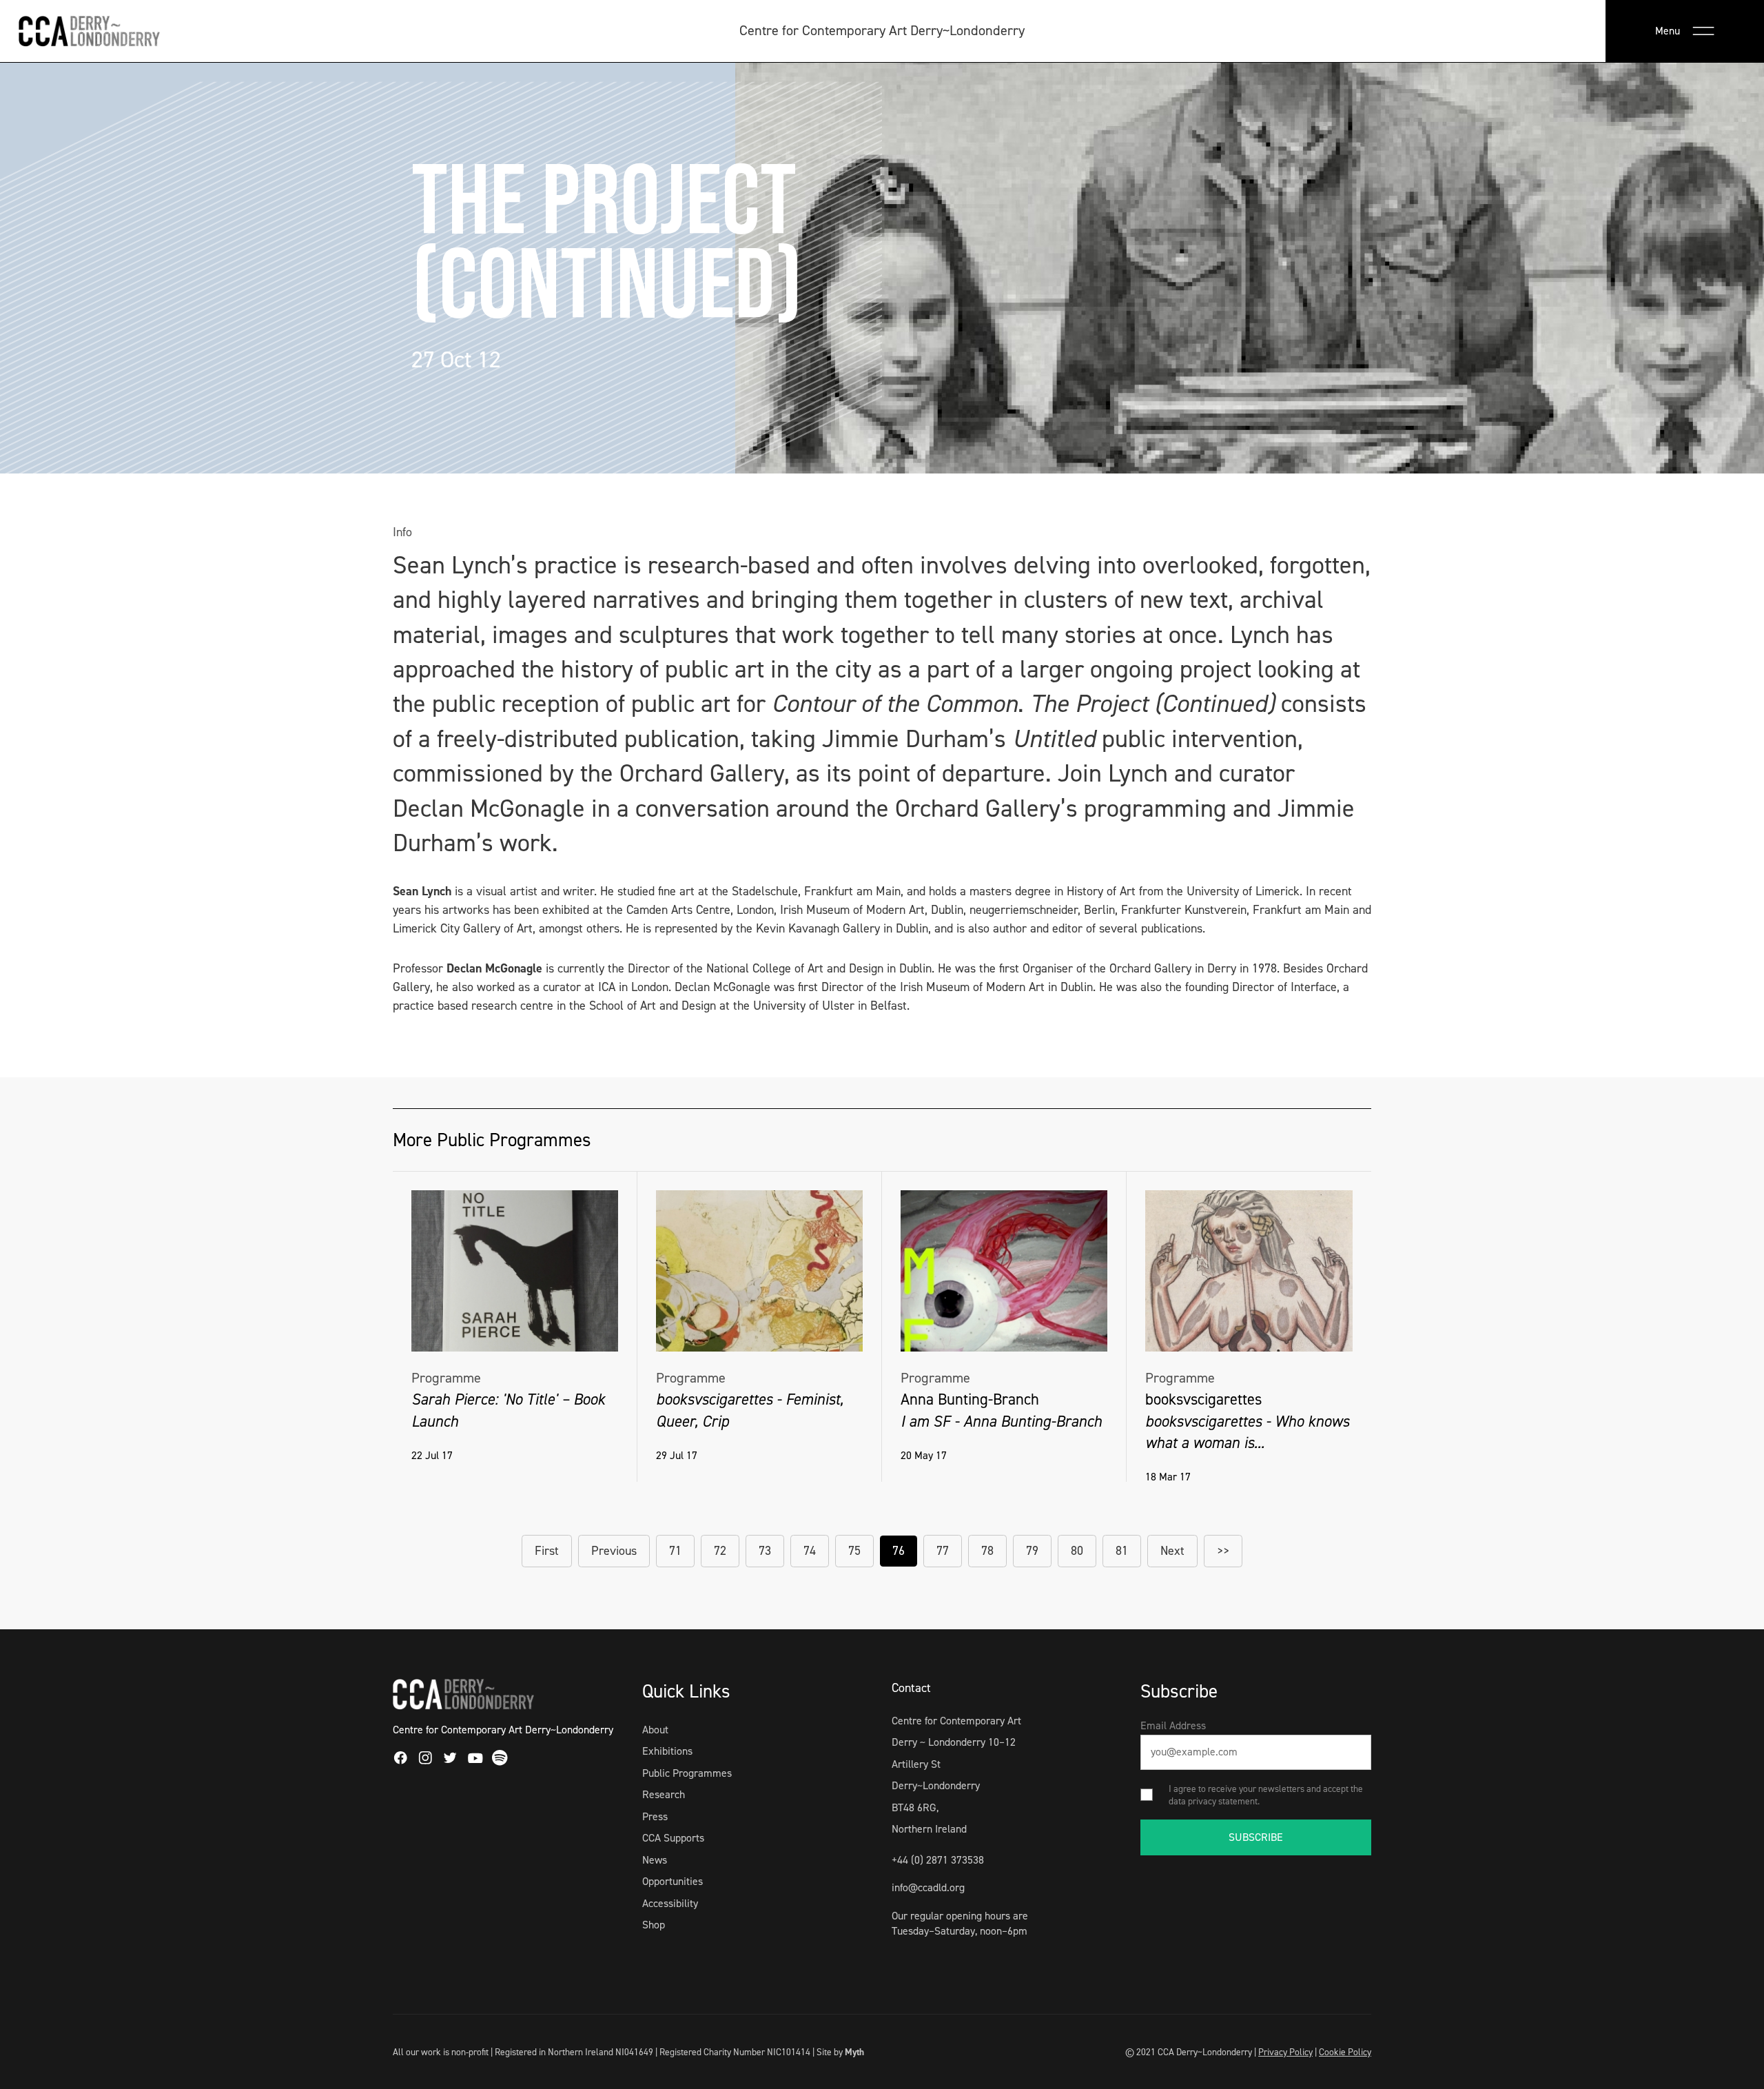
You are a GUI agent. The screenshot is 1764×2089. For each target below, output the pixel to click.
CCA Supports (673, 1838)
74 (810, 1551)
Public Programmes (687, 1773)
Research (664, 1794)
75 (854, 1551)
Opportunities (673, 1881)
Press (655, 1816)
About (655, 1730)
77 (943, 1551)
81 (1122, 1551)
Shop (654, 1925)
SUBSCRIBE (1256, 1837)
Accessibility (670, 1903)
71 (675, 1551)
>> (1223, 1551)
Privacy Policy (1285, 2052)
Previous (614, 1551)
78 (987, 1551)
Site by (840, 2052)
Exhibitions (667, 1751)
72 (720, 1551)
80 (1077, 1551)
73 (765, 1551)
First (547, 1551)
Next (1172, 1551)
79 (1032, 1551)
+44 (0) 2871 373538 (938, 1860)
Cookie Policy (1345, 2052)
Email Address (1173, 1725)
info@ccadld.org (928, 1887)
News (655, 1860)
